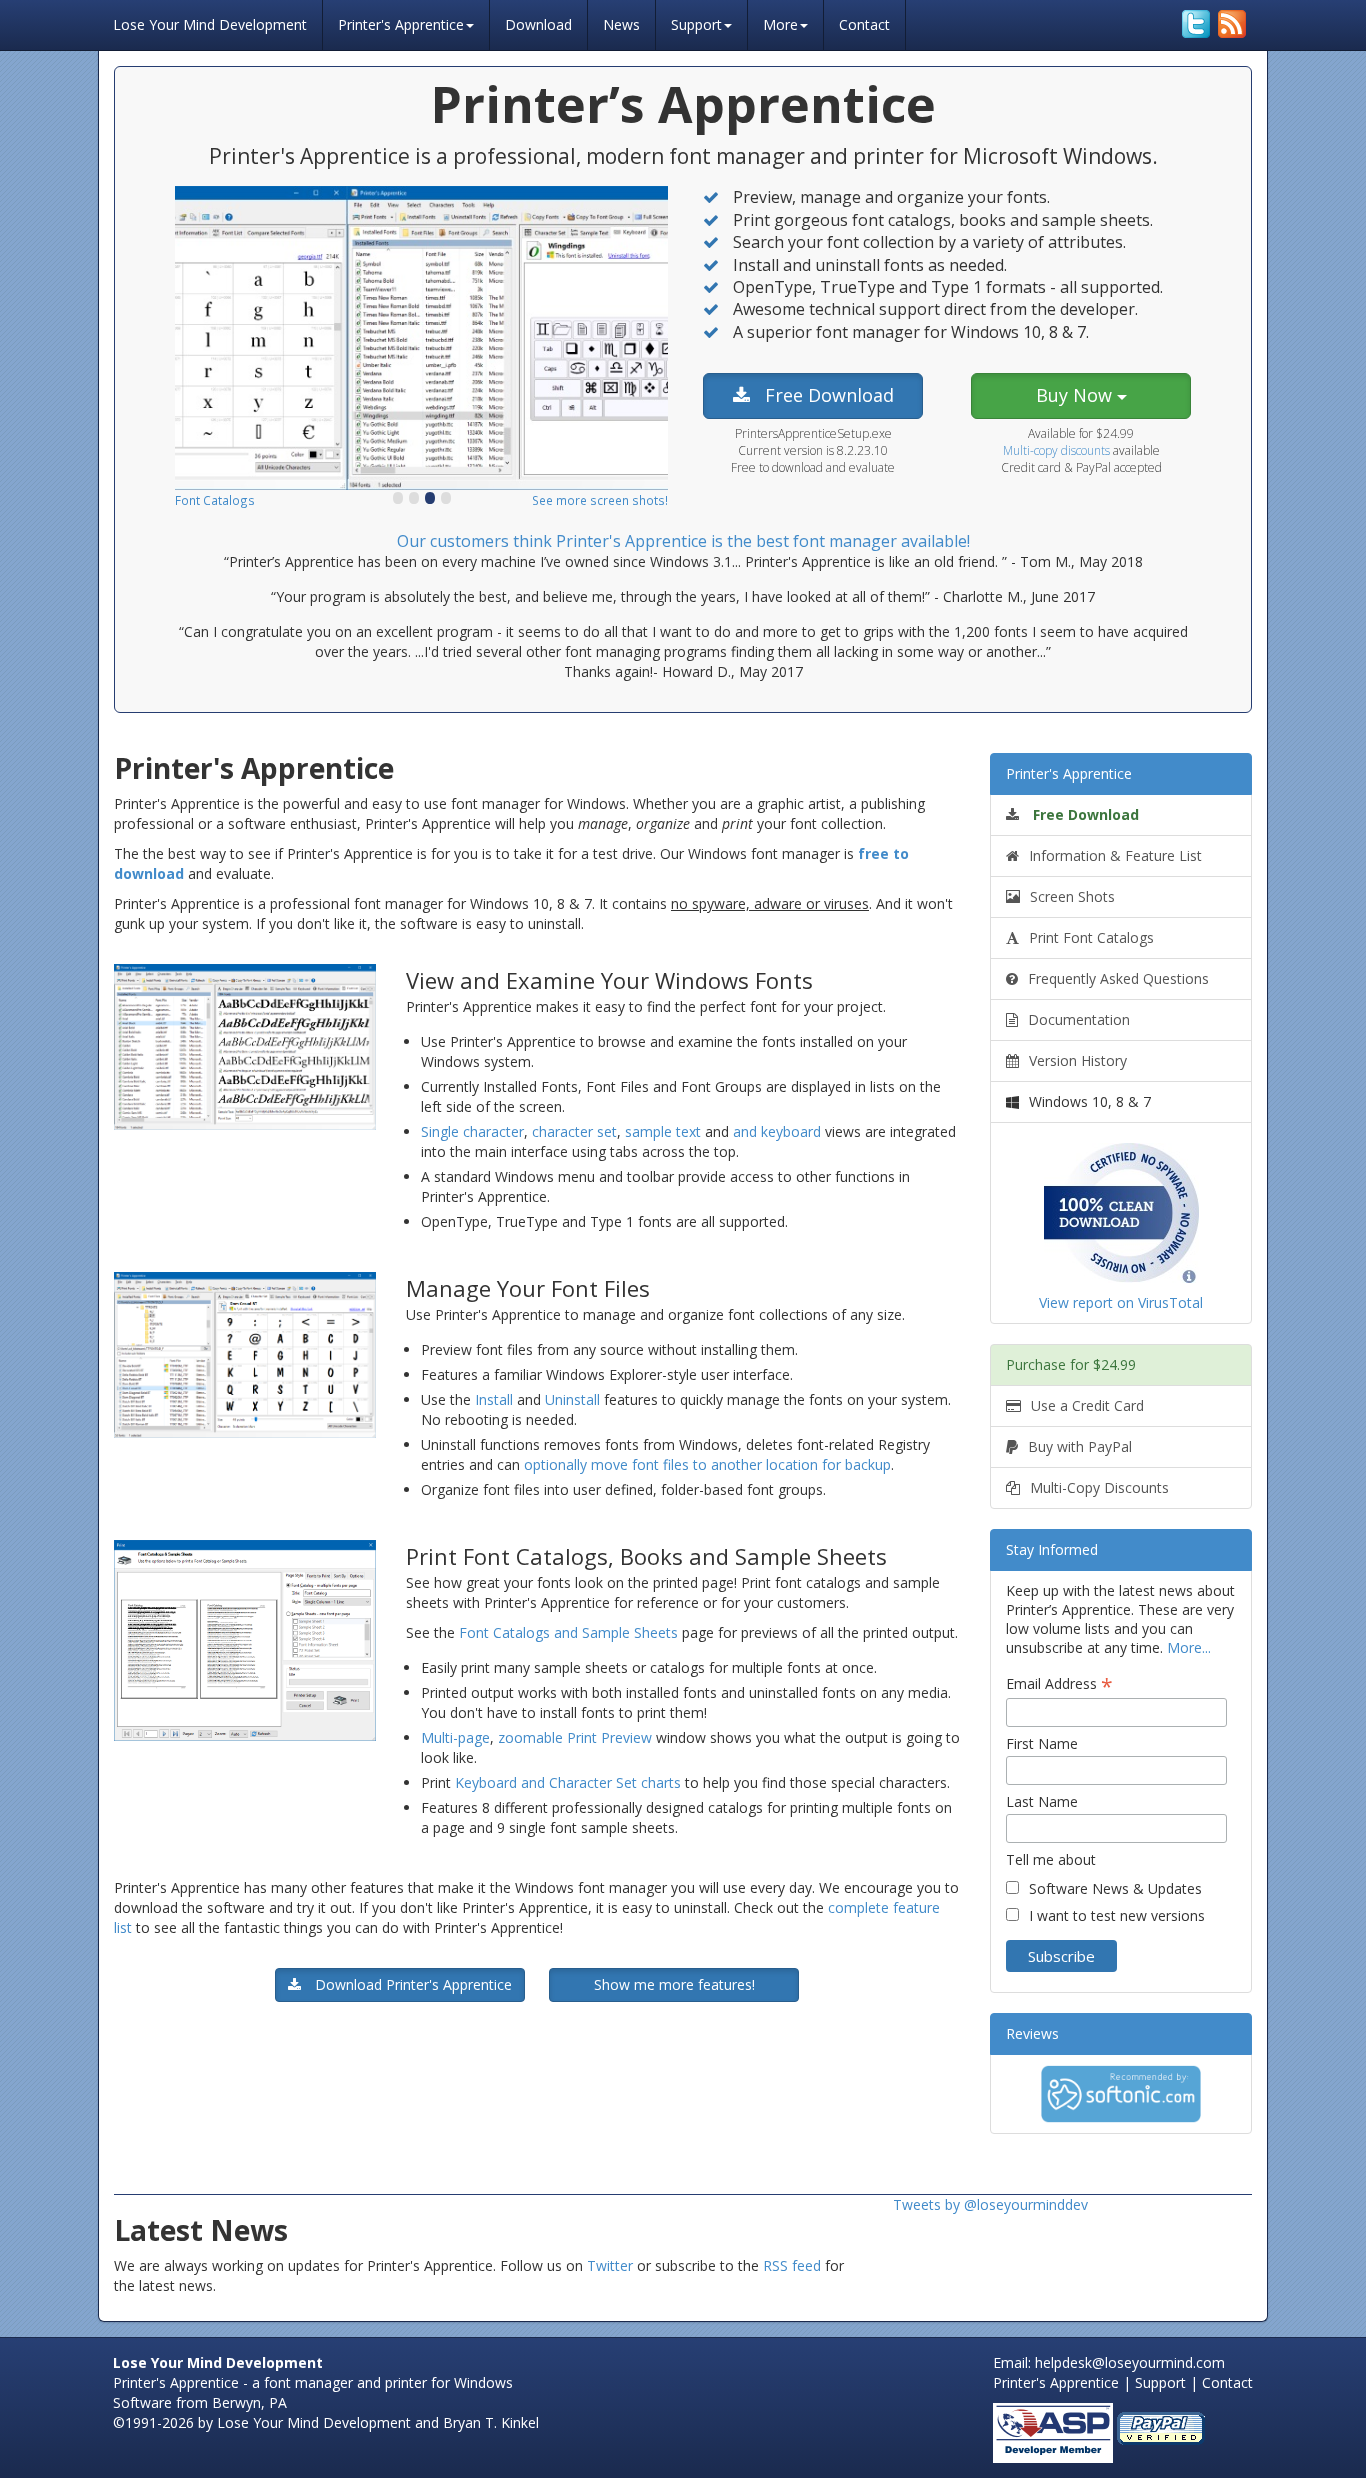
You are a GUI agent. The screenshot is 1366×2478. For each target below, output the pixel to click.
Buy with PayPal (1080, 1446)
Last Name (1042, 1801)
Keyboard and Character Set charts (570, 1782)
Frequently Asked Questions (1118, 978)
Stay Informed (1052, 1549)
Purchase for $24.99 (1071, 1364)
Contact (864, 24)
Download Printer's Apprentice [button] (411, 1984)
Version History (1078, 1060)
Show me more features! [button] (674, 1984)
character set (574, 1131)
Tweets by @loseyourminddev (990, 2204)
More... (1189, 1647)
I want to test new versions (1117, 1915)
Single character (472, 1131)
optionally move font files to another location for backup (707, 1464)
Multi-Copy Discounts (1099, 1487)
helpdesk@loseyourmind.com (1130, 2362)
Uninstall (572, 1399)
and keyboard (777, 1131)
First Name (1042, 1743)
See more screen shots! (600, 500)
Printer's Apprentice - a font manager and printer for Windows (313, 2382)
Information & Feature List (1115, 855)
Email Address (1059, 1683)
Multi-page (455, 1737)
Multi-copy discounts (1056, 450)
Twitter (610, 2265)
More (780, 24)
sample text (663, 1131)
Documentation (1079, 1019)
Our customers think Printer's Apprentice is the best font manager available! (683, 541)
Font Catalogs (215, 500)
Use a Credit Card (1087, 1405)
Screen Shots (1072, 896)
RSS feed (792, 2265)
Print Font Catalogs (1091, 937)
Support (696, 24)
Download (538, 24)
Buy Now (1076, 395)
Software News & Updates (1115, 1888)
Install (494, 1399)
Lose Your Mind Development (210, 22)
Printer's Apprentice (401, 24)
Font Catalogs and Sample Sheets (568, 1632)
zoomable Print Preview (575, 1737)
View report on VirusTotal (1121, 1302)
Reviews (1032, 2033)
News (621, 24)
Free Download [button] (827, 395)
